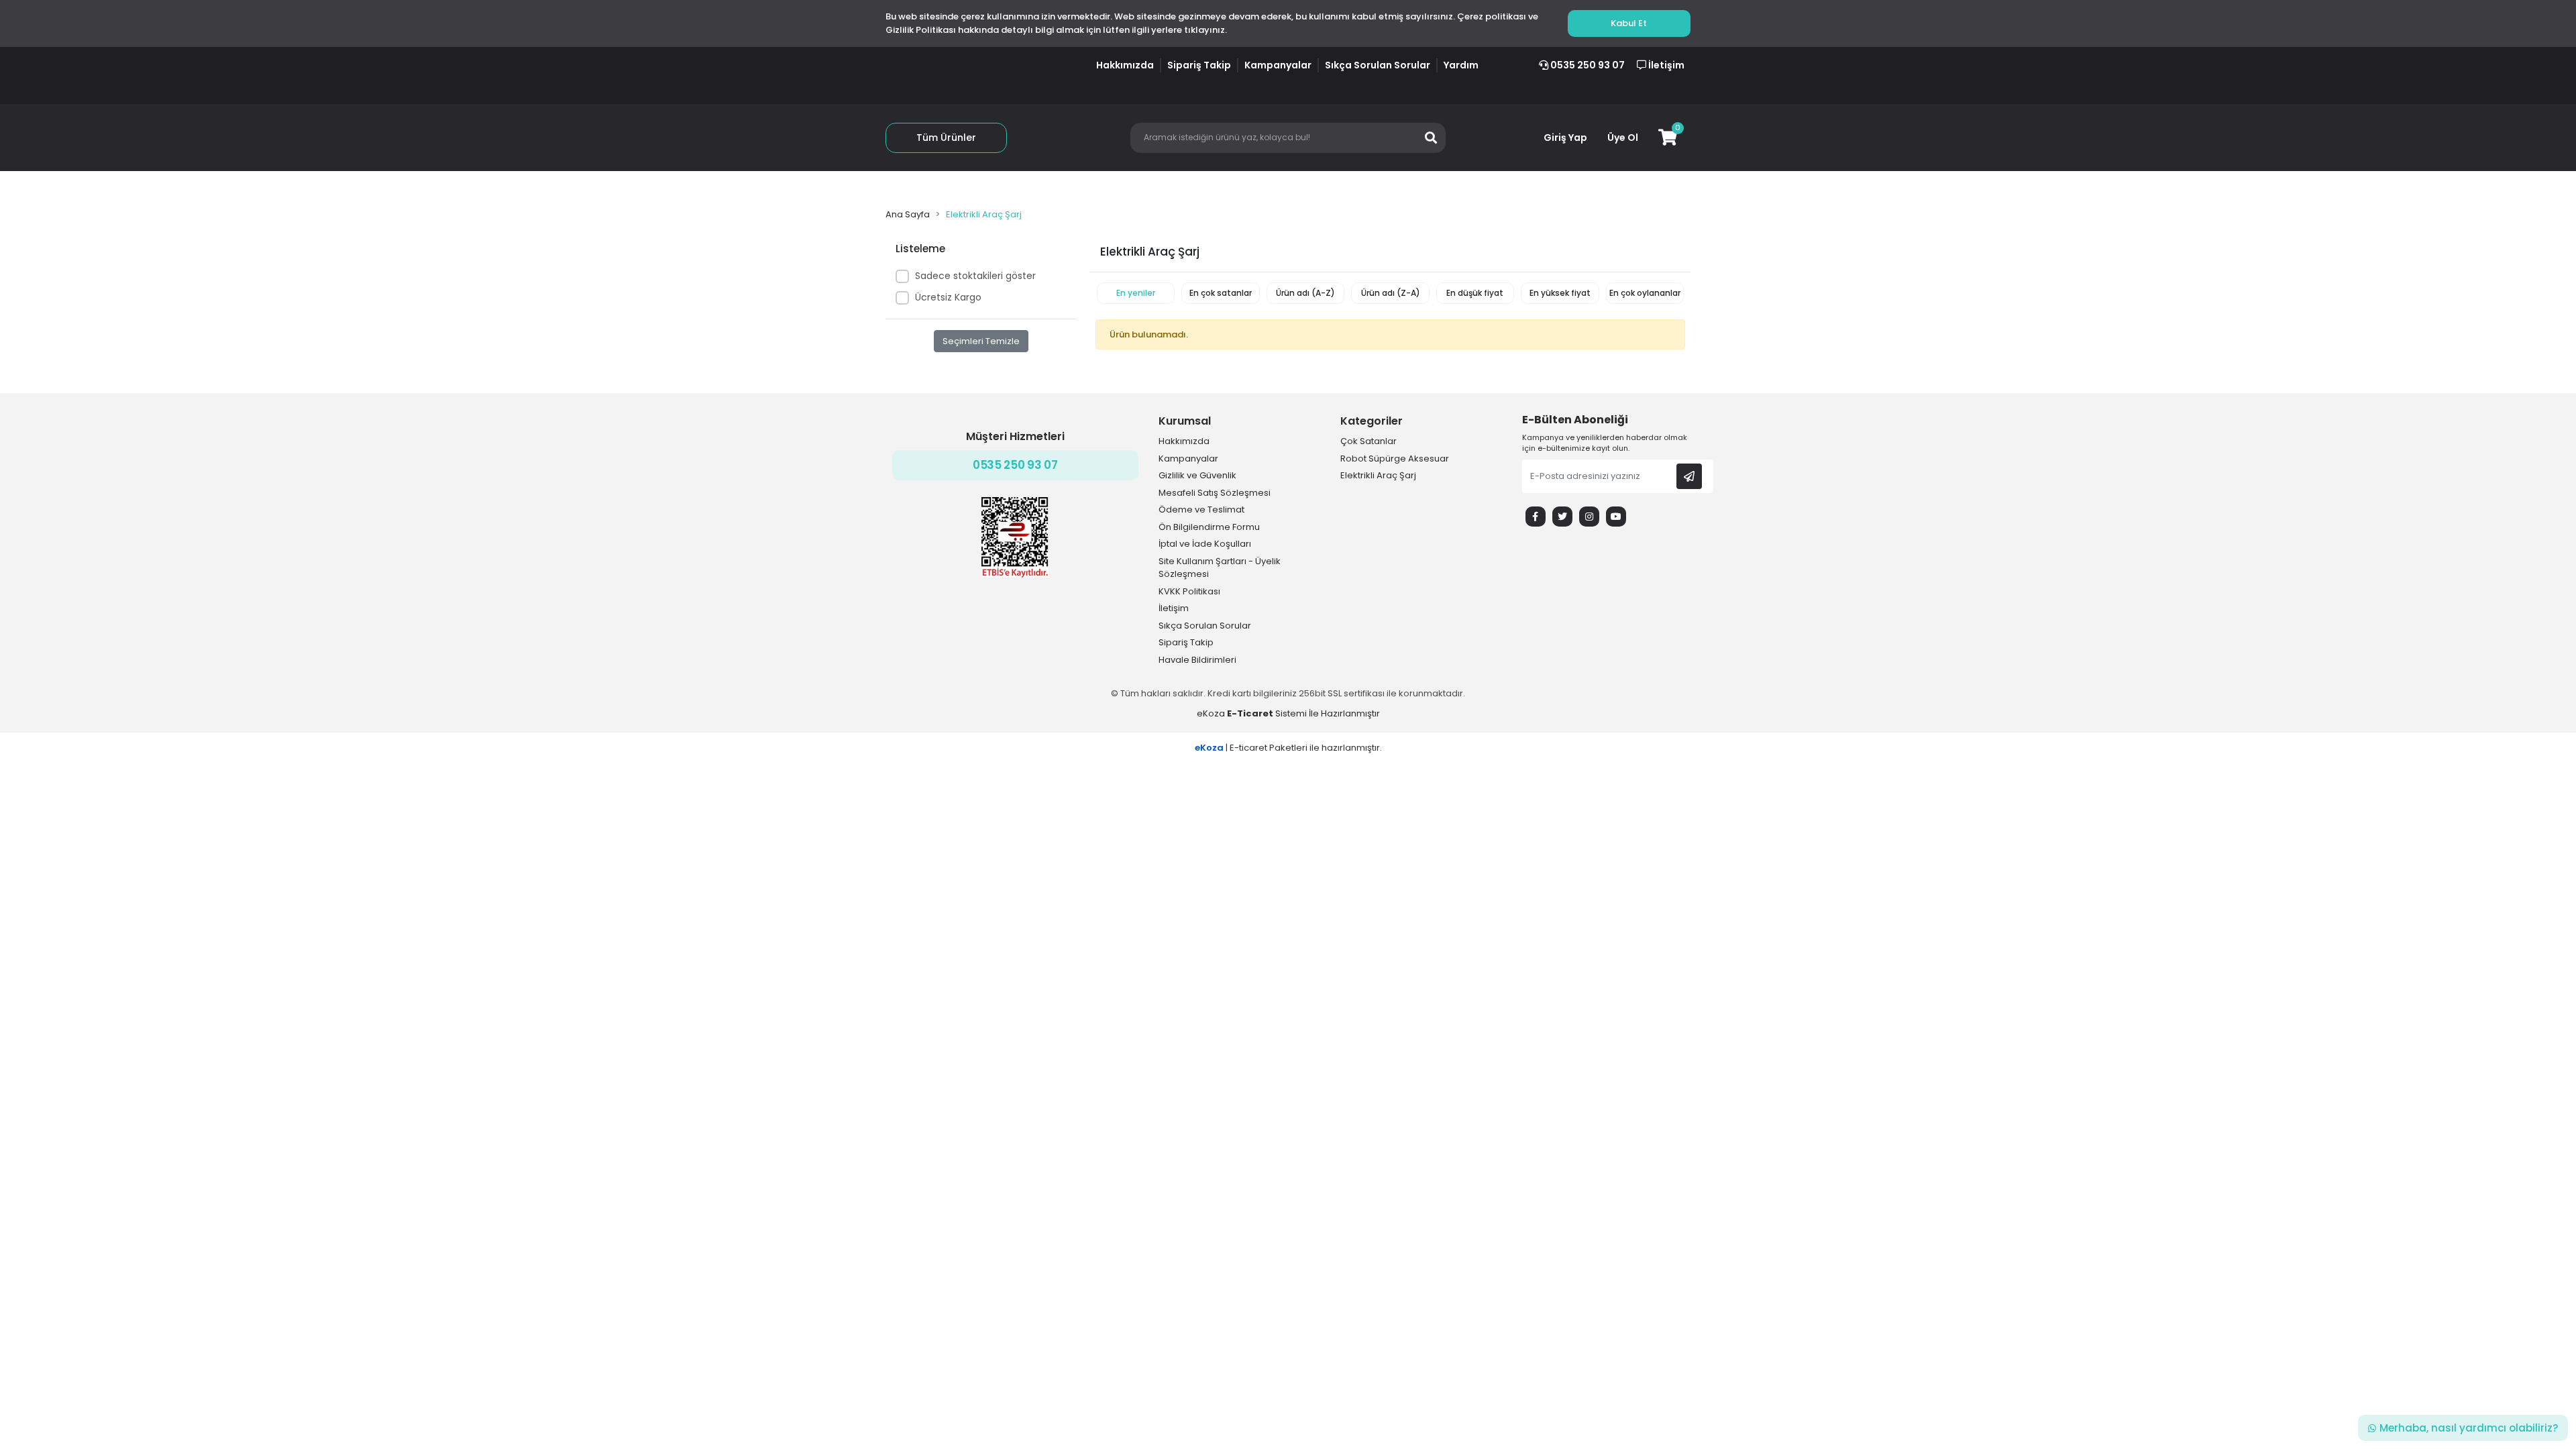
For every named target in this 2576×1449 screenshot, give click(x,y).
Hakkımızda (1125, 65)
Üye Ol (1623, 138)
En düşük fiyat (1475, 293)
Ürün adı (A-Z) (1305, 293)
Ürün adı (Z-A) (1391, 293)
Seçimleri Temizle (981, 341)
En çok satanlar (1221, 293)
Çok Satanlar (1368, 441)
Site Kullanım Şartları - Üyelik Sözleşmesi (1220, 568)
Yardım (1461, 65)
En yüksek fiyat (1560, 293)
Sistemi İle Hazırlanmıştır (1302, 713)
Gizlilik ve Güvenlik (1197, 475)
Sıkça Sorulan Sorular (1378, 65)
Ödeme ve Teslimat (1201, 509)
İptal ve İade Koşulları (1205, 544)
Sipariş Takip (1199, 65)
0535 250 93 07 (1587, 65)
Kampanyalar (1278, 65)
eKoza (1211, 713)
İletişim (1665, 65)
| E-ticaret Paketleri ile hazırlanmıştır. (1288, 748)
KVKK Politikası (1189, 591)
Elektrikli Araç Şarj (1378, 475)
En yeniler (1136, 293)
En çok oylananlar (1645, 293)
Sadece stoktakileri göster (975, 276)
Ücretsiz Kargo (948, 297)
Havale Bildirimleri (1197, 660)
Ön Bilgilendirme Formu (1209, 527)
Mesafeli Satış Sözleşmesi (1215, 493)
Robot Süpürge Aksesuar (1395, 459)
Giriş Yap (1565, 138)
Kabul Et (1629, 23)
